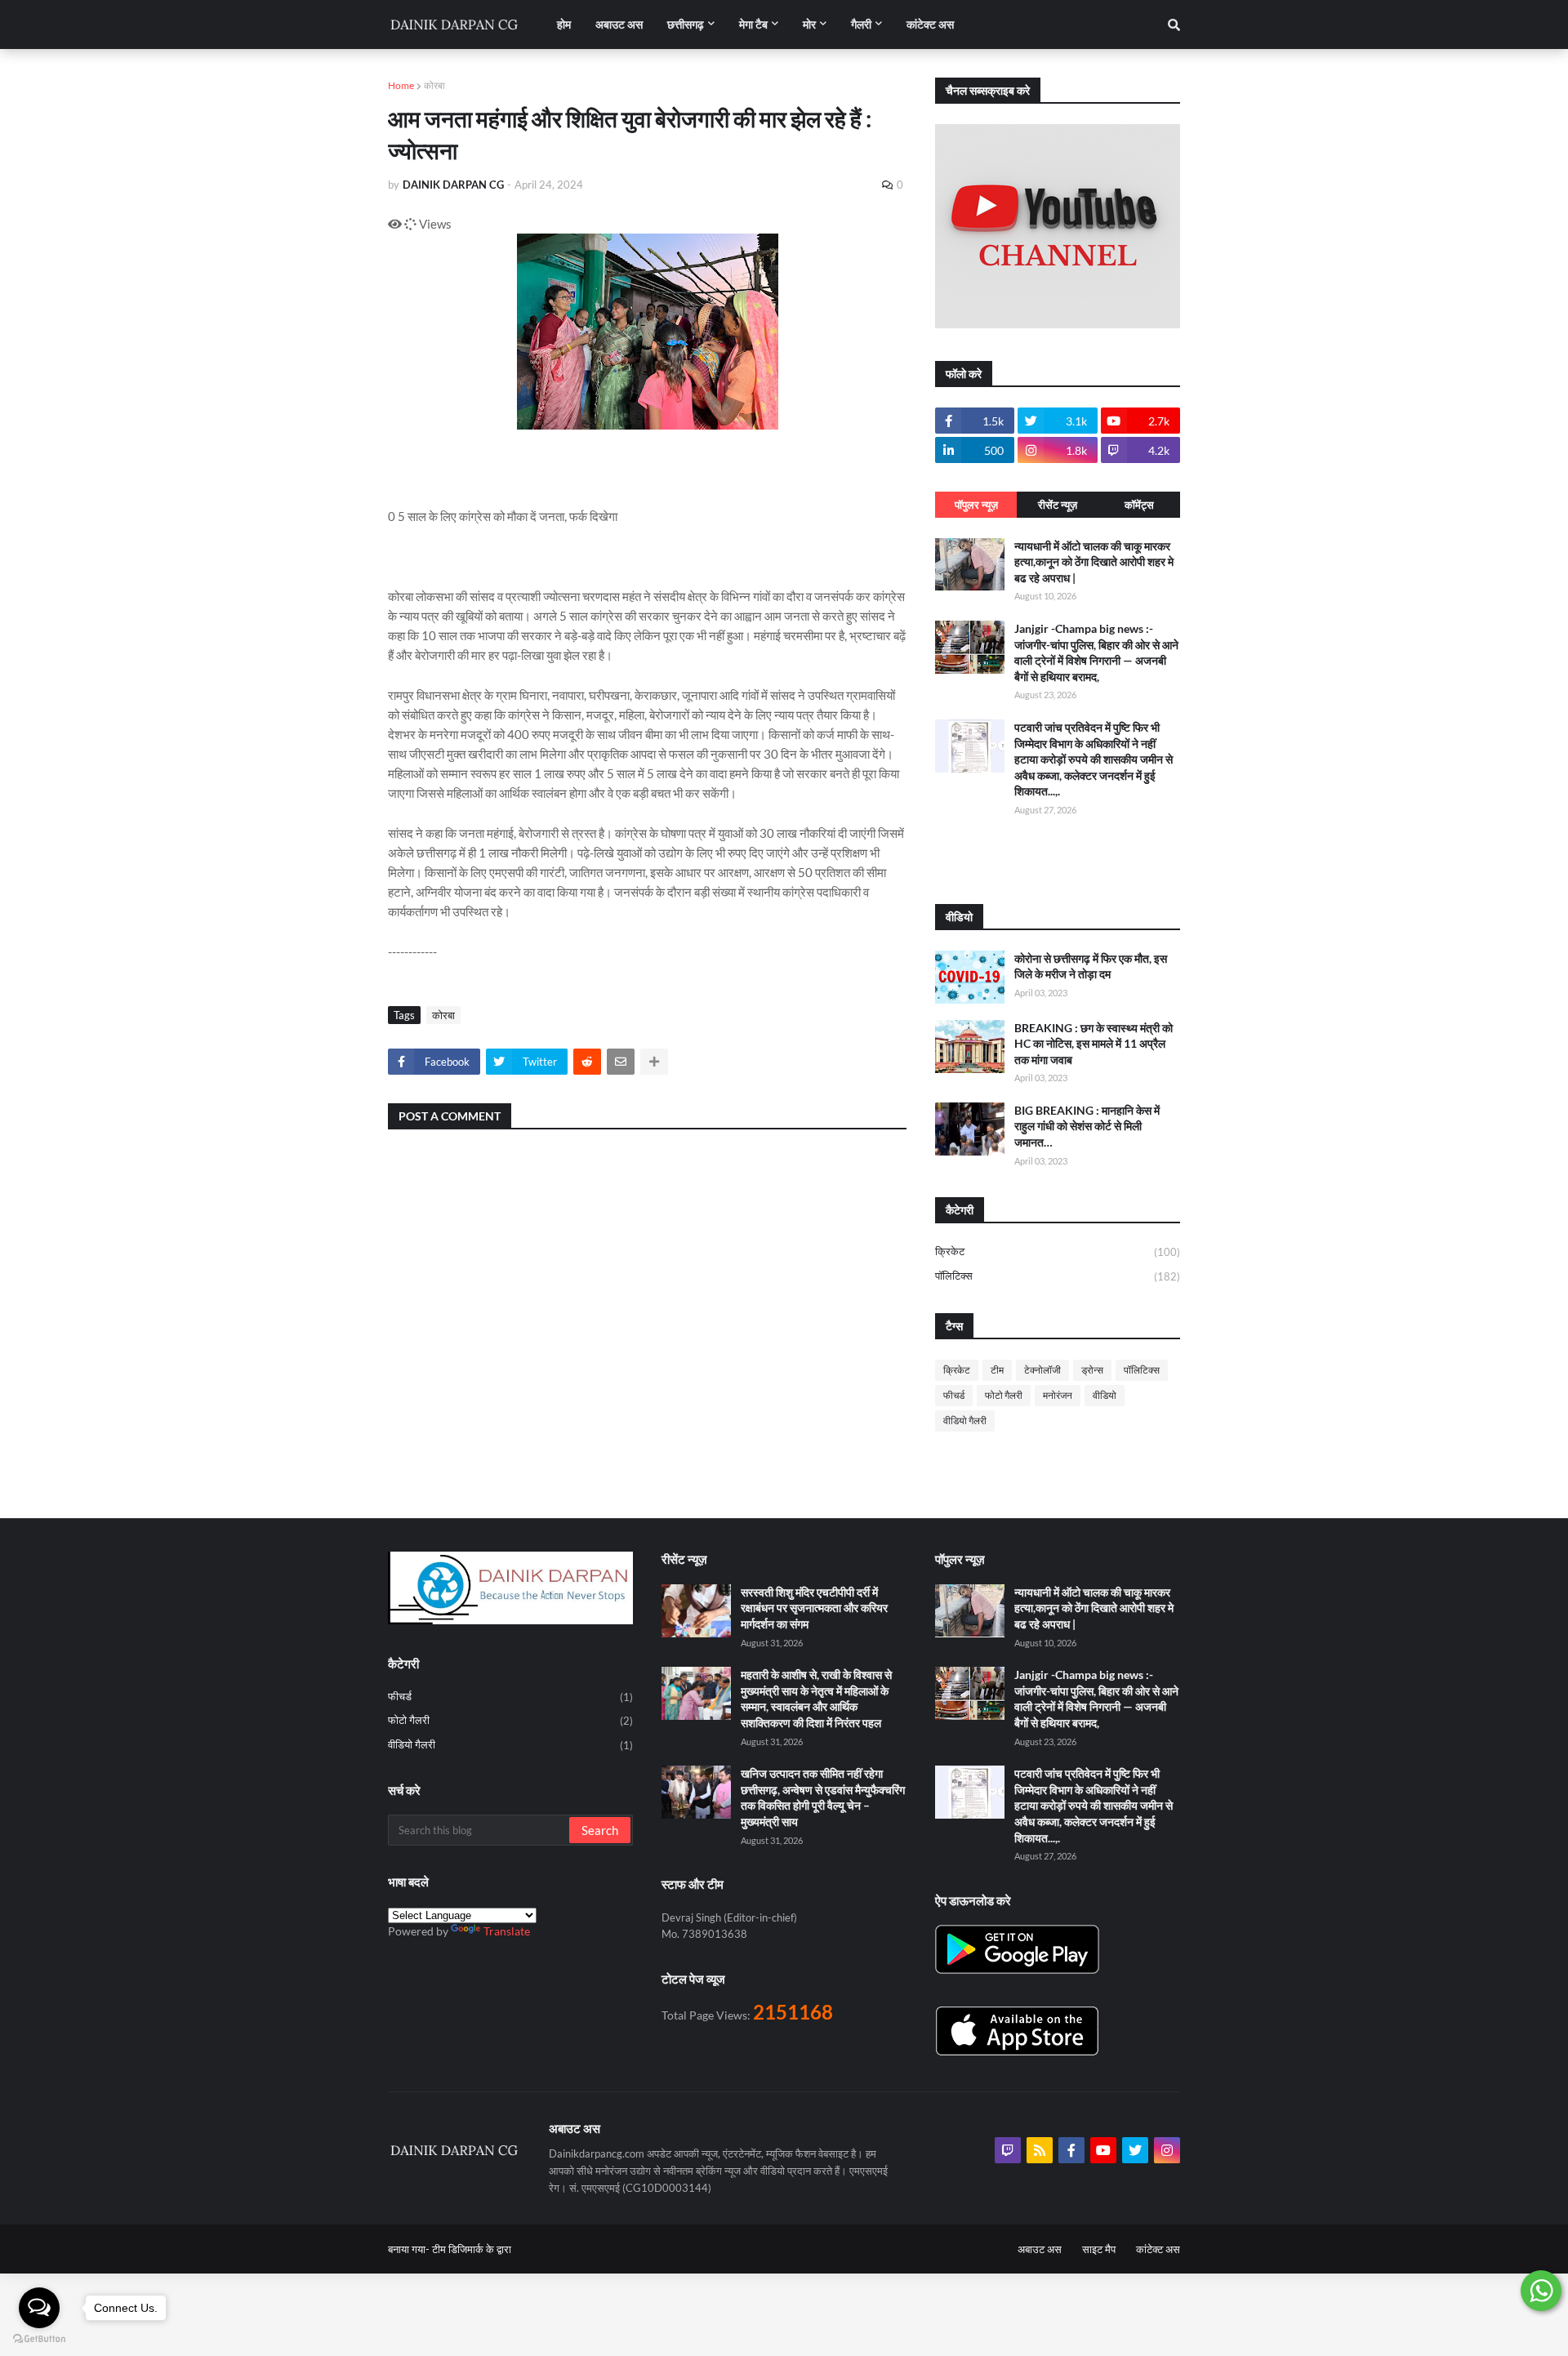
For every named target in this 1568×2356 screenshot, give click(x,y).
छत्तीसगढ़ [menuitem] (686, 24)
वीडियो (1105, 1395)
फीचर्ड (954, 1395)
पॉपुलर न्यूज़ (976, 505)
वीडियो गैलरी (965, 1421)
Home (401, 85)
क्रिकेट (1058, 1251)
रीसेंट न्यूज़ (1058, 505)
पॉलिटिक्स (1058, 1276)
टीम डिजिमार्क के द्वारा (472, 2249)
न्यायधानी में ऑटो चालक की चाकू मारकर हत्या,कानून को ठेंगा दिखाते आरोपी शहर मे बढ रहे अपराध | (1094, 562)
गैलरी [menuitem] (861, 24)
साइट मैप (1099, 2249)
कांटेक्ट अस (1158, 2249)
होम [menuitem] (564, 24)
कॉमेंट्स (1139, 505)
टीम (997, 1370)
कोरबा (434, 85)
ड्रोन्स (1092, 1370)
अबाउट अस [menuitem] (619, 24)
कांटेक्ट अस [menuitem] (930, 24)
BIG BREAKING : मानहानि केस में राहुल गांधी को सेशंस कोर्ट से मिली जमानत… (1087, 1126)
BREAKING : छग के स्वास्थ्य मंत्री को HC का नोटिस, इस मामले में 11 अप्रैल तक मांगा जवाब (1094, 1044)
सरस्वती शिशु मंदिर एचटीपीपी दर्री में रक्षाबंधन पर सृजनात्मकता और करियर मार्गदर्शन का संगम (814, 1608)
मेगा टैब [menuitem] (753, 24)
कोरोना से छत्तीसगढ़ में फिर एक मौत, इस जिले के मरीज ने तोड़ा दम (1091, 966)
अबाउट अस (1040, 2249)
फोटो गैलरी (1004, 1395)
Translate (507, 1931)
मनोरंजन (1058, 1395)
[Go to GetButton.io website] (39, 2339)
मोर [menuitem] (809, 24)
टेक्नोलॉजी (1042, 1370)
